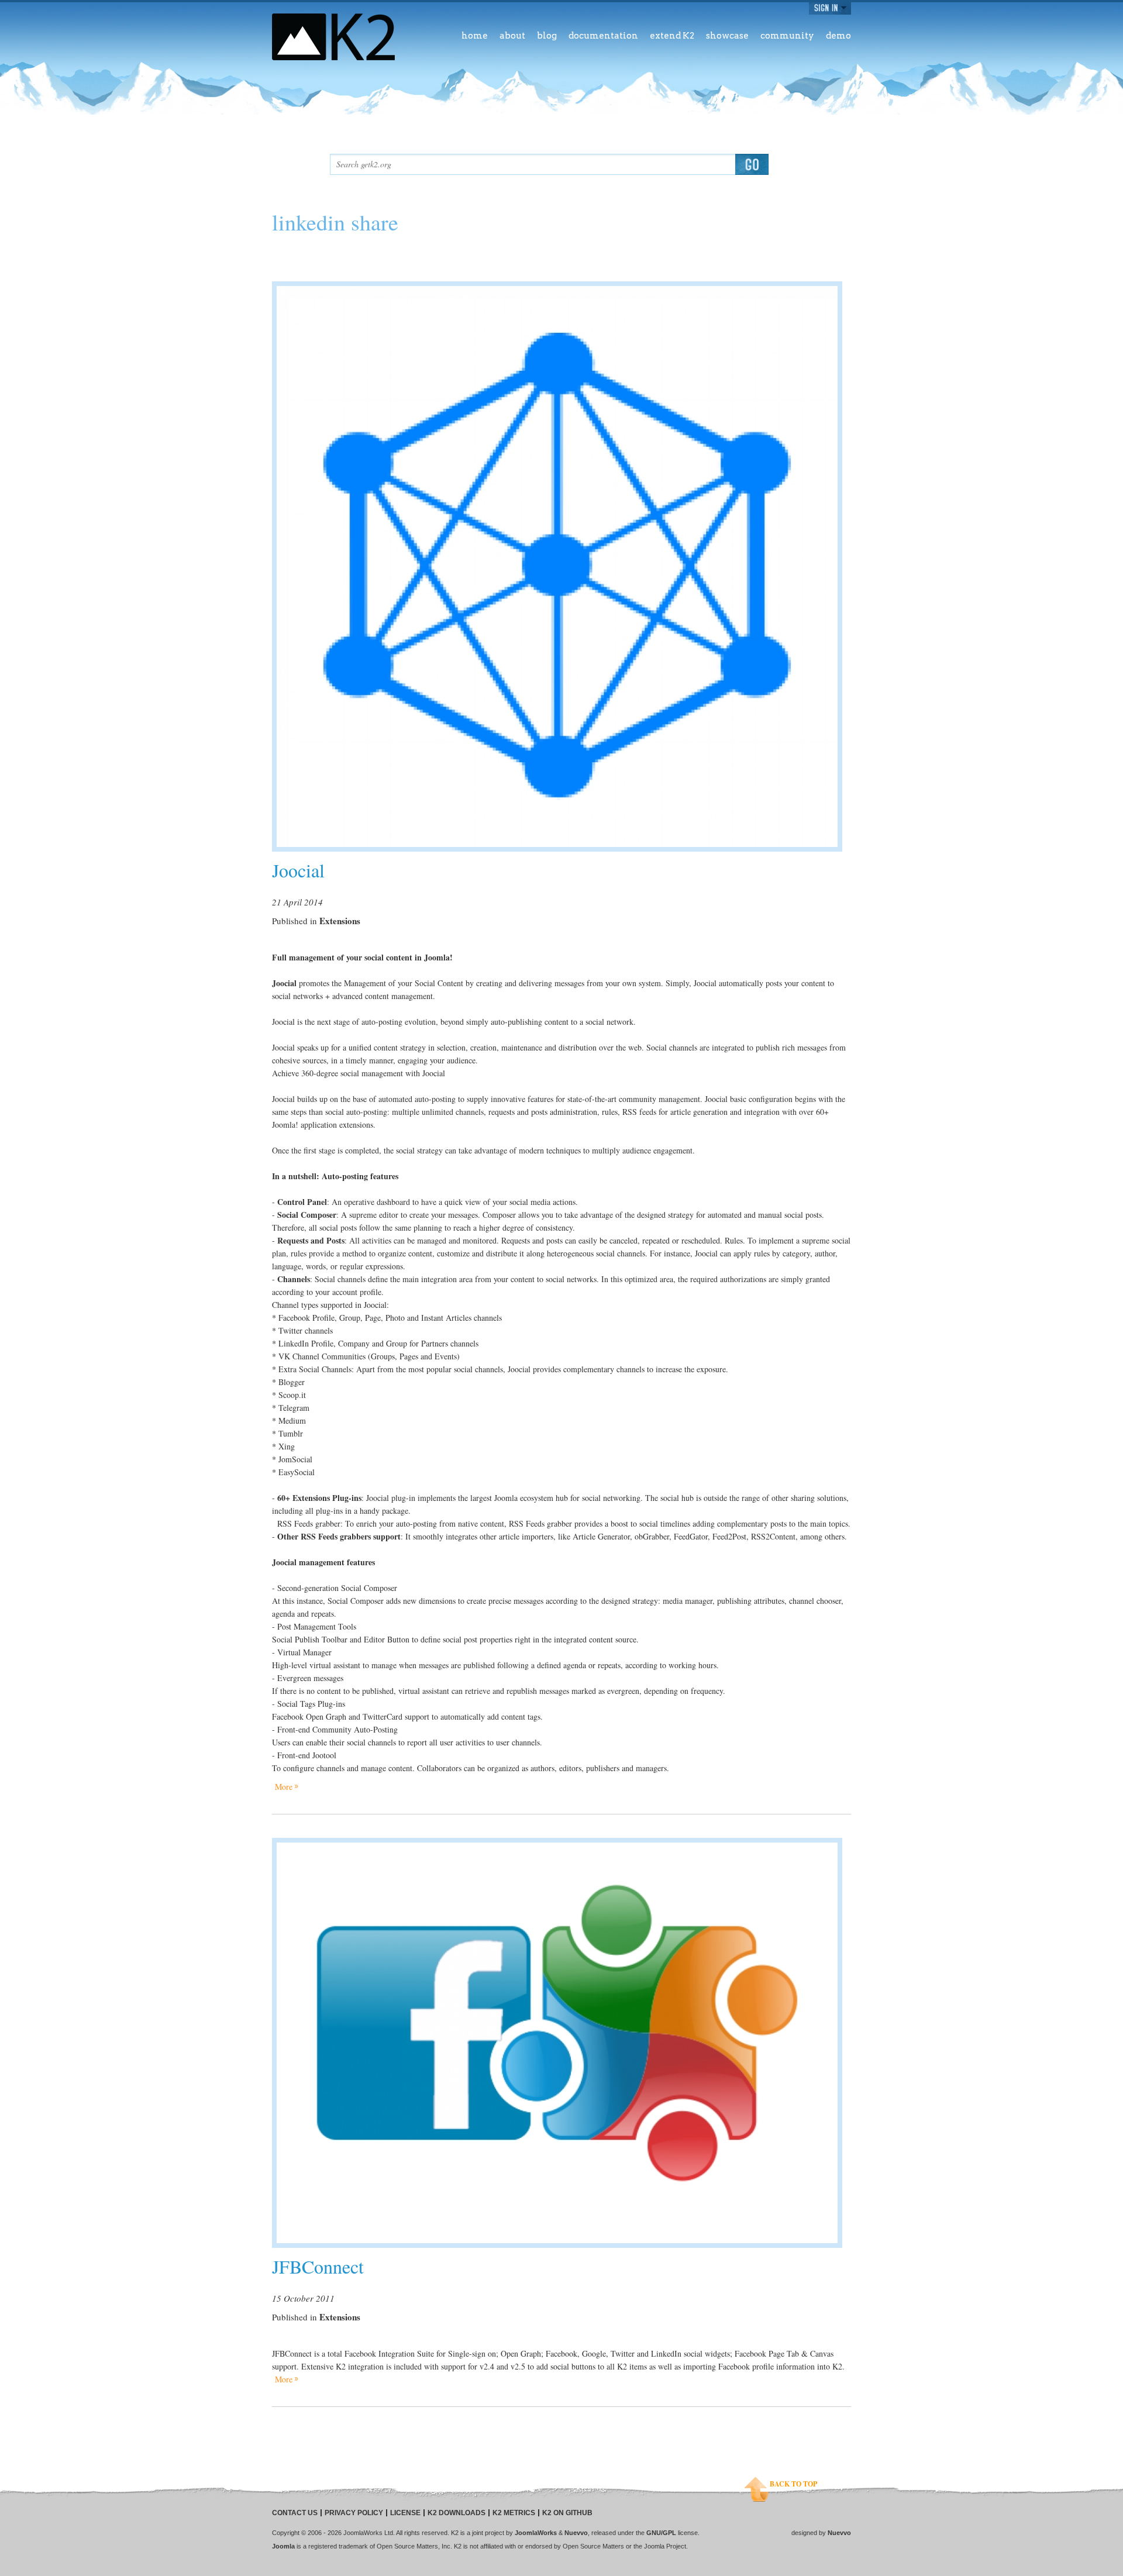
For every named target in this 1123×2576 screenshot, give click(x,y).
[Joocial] (557, 566)
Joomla (283, 2546)
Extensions (340, 921)
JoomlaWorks (536, 2533)
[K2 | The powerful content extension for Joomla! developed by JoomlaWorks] (333, 37)
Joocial (298, 870)
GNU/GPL (661, 2533)
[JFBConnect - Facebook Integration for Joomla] (557, 2043)
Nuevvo (576, 2533)
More (284, 1787)
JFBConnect (318, 2266)
